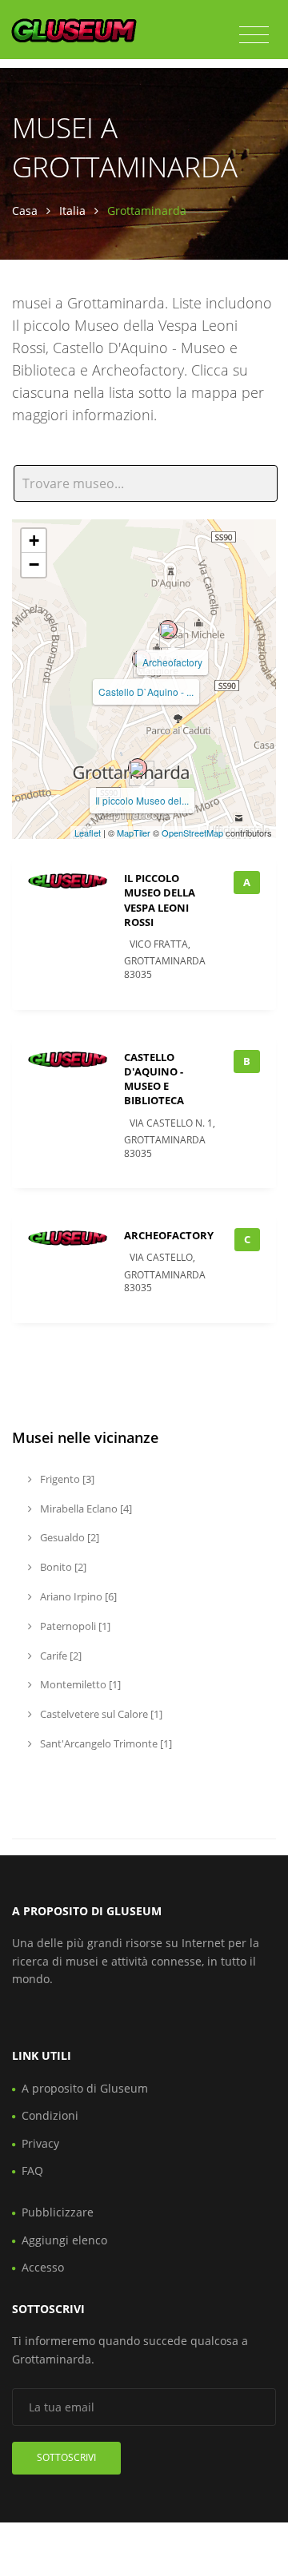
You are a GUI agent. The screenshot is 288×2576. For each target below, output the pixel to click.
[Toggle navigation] (254, 35)
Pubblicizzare (58, 2212)
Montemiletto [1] (79, 1684)
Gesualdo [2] (68, 1537)
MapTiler (134, 833)
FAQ (32, 2171)
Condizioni (50, 2115)
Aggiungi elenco (64, 2240)
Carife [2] (60, 1656)
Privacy (40, 2143)
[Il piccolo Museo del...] (138, 768)
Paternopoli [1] (74, 1626)
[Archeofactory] (168, 630)
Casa (25, 211)
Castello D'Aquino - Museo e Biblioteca (154, 1079)
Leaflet (88, 833)
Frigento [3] (66, 1479)
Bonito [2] (62, 1567)
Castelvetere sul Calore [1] (100, 1714)
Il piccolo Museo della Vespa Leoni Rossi (160, 900)
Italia (72, 211)
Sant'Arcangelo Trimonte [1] (105, 1743)
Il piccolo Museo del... (142, 800)
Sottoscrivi (66, 2457)
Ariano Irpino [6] (77, 1596)
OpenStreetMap (192, 833)
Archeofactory (172, 662)
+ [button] (34, 541)
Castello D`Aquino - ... (146, 692)
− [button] (34, 564)
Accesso (43, 2267)
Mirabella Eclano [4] (85, 1509)
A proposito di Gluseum (85, 2088)
